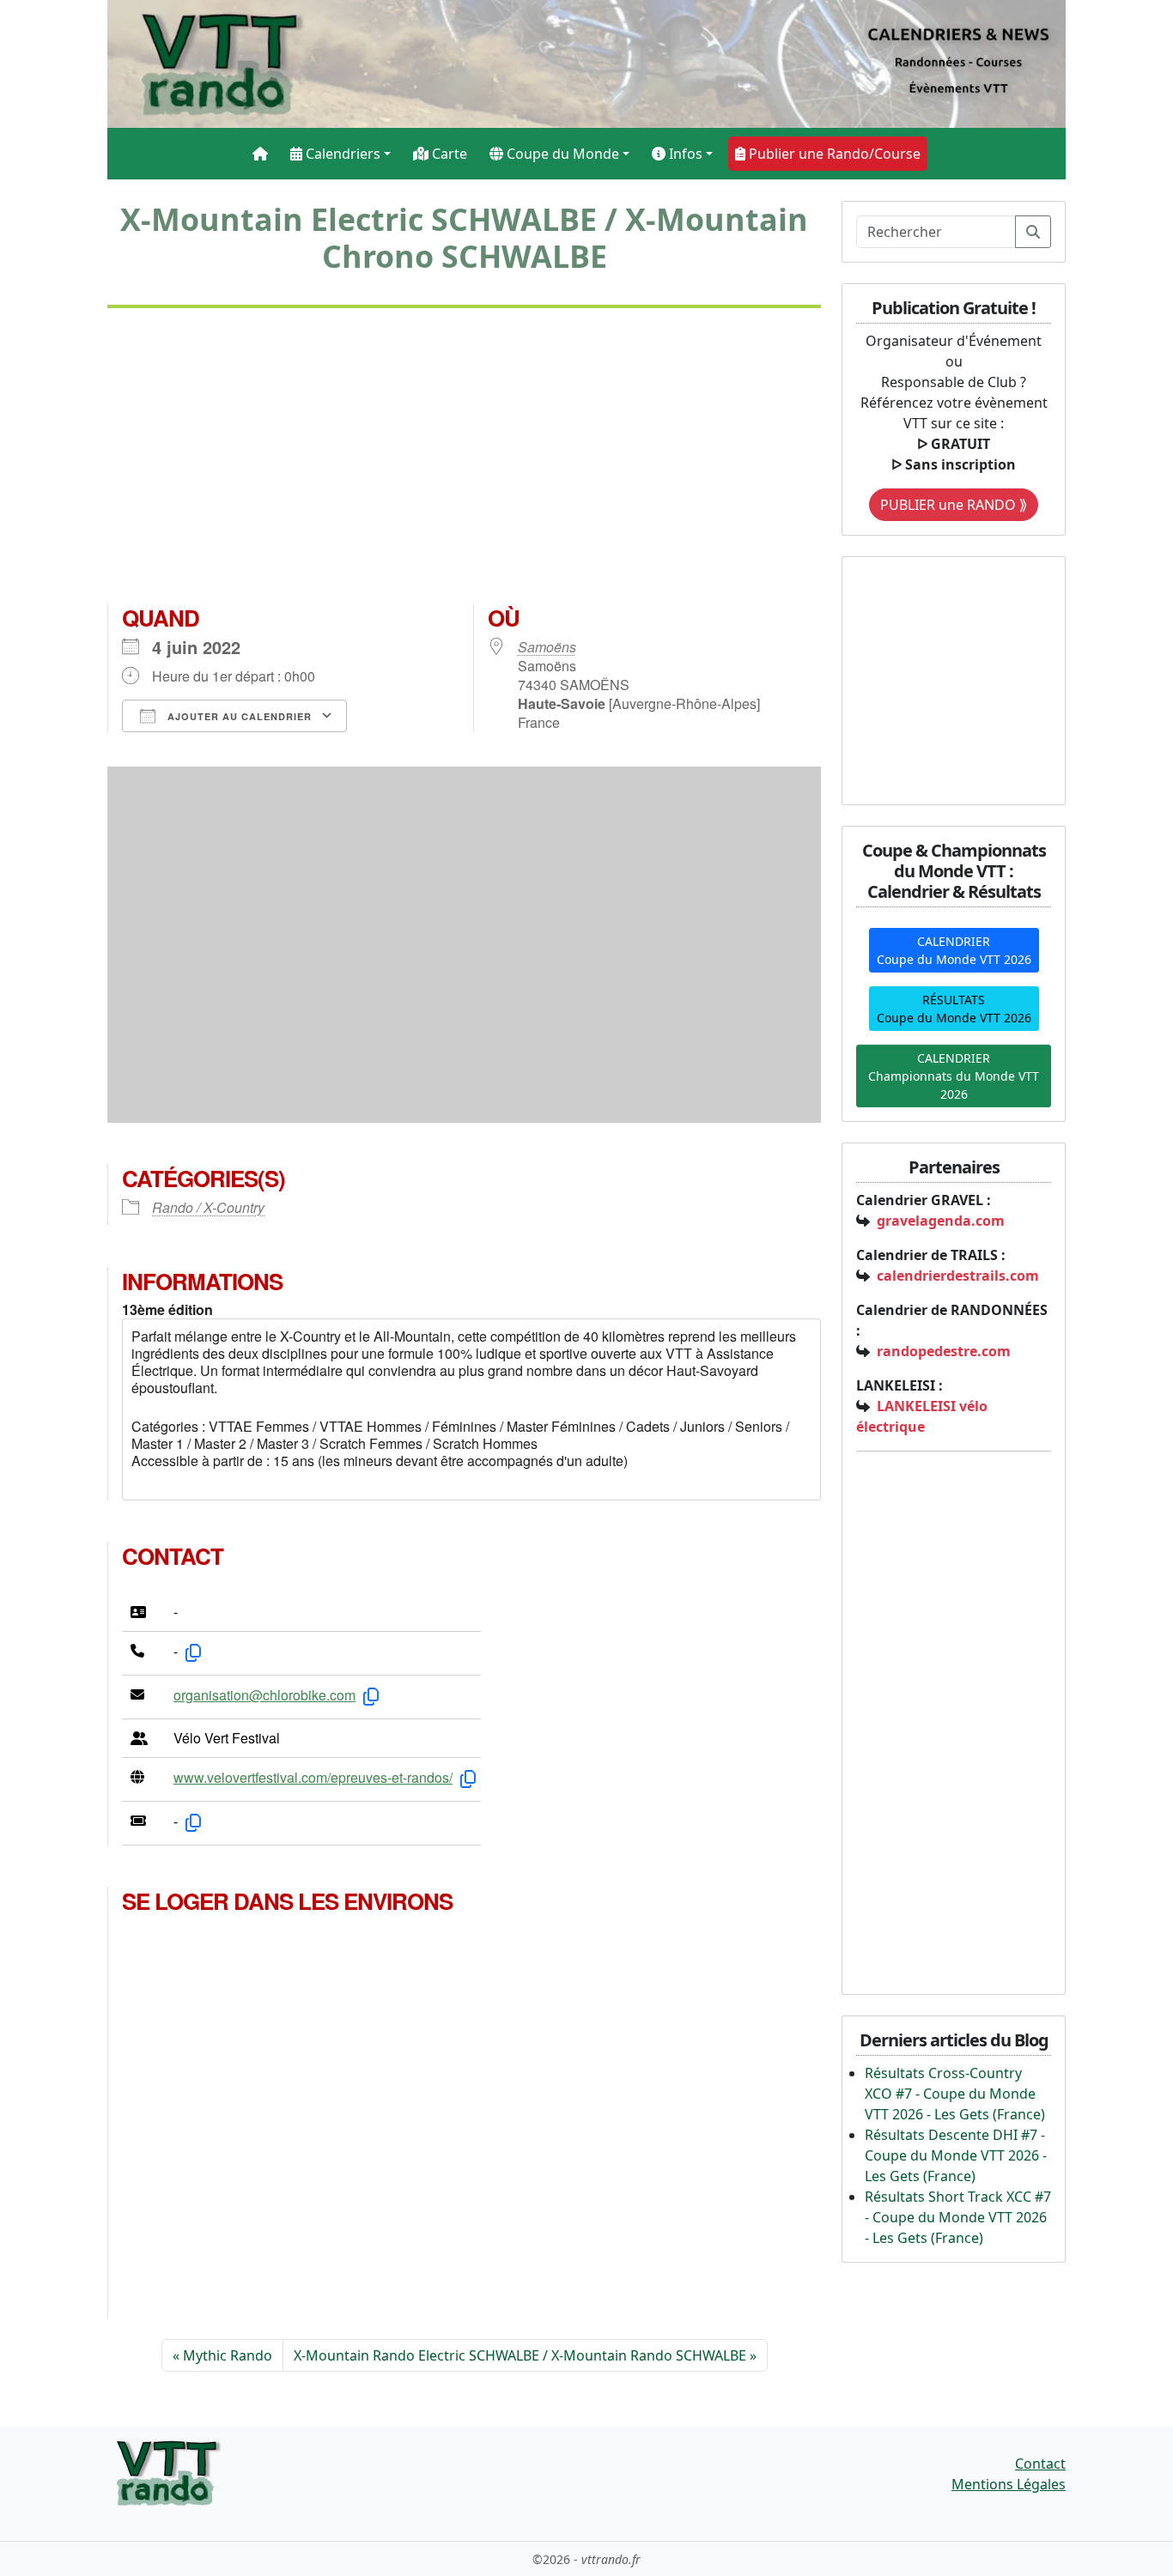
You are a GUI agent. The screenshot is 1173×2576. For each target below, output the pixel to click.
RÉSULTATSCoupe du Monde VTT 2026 (954, 1009)
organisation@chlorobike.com (264, 1695)
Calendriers (341, 154)
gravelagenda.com (941, 1221)
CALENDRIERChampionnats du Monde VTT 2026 (954, 1076)
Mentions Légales (1009, 2484)
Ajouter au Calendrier (238, 716)
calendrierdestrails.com (958, 1276)
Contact (1040, 2464)
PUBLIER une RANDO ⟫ (954, 505)
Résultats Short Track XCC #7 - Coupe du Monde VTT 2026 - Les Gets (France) (958, 2217)
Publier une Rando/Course (833, 154)
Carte (448, 154)
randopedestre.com (944, 1351)
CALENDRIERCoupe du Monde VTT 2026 (954, 950)
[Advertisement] (464, 463)
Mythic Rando (228, 2355)
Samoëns (547, 647)
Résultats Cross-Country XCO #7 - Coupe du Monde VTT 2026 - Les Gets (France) (955, 2094)
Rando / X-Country (208, 1207)
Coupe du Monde (561, 154)
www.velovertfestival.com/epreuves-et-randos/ (313, 1777)
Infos (684, 154)
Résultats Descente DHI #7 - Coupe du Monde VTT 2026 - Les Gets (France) (956, 2155)
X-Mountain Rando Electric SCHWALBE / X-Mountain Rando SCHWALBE (520, 2355)
